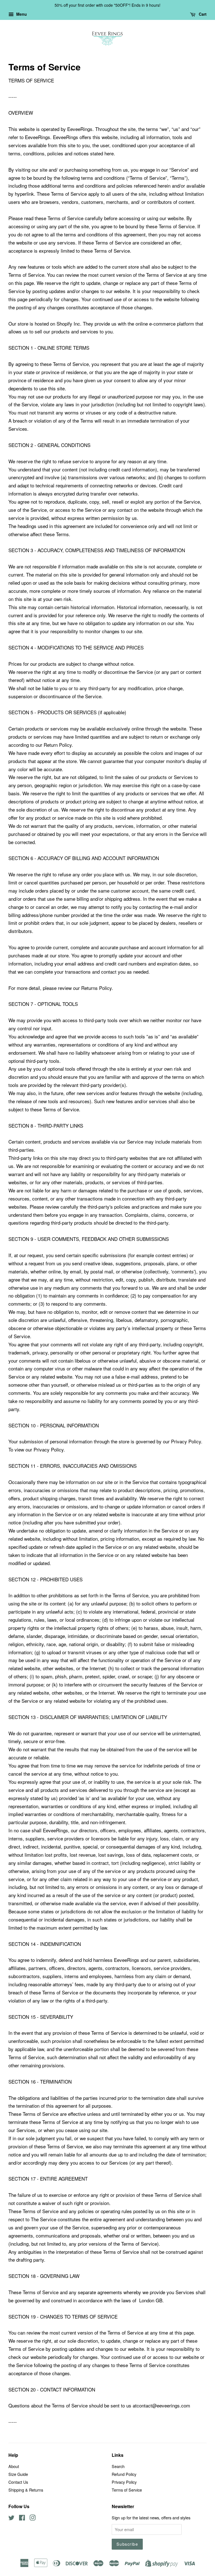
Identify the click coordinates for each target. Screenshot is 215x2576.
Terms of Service (127, 2490)
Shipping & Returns (26, 2490)
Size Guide (18, 2474)
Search (118, 2466)
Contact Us (18, 2482)
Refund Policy (124, 2474)
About (14, 2466)
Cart (202, 14)
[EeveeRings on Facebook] (22, 2518)
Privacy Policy (124, 2482)
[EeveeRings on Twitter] (11, 2518)
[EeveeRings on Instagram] (32, 2518)
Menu (21, 14)
